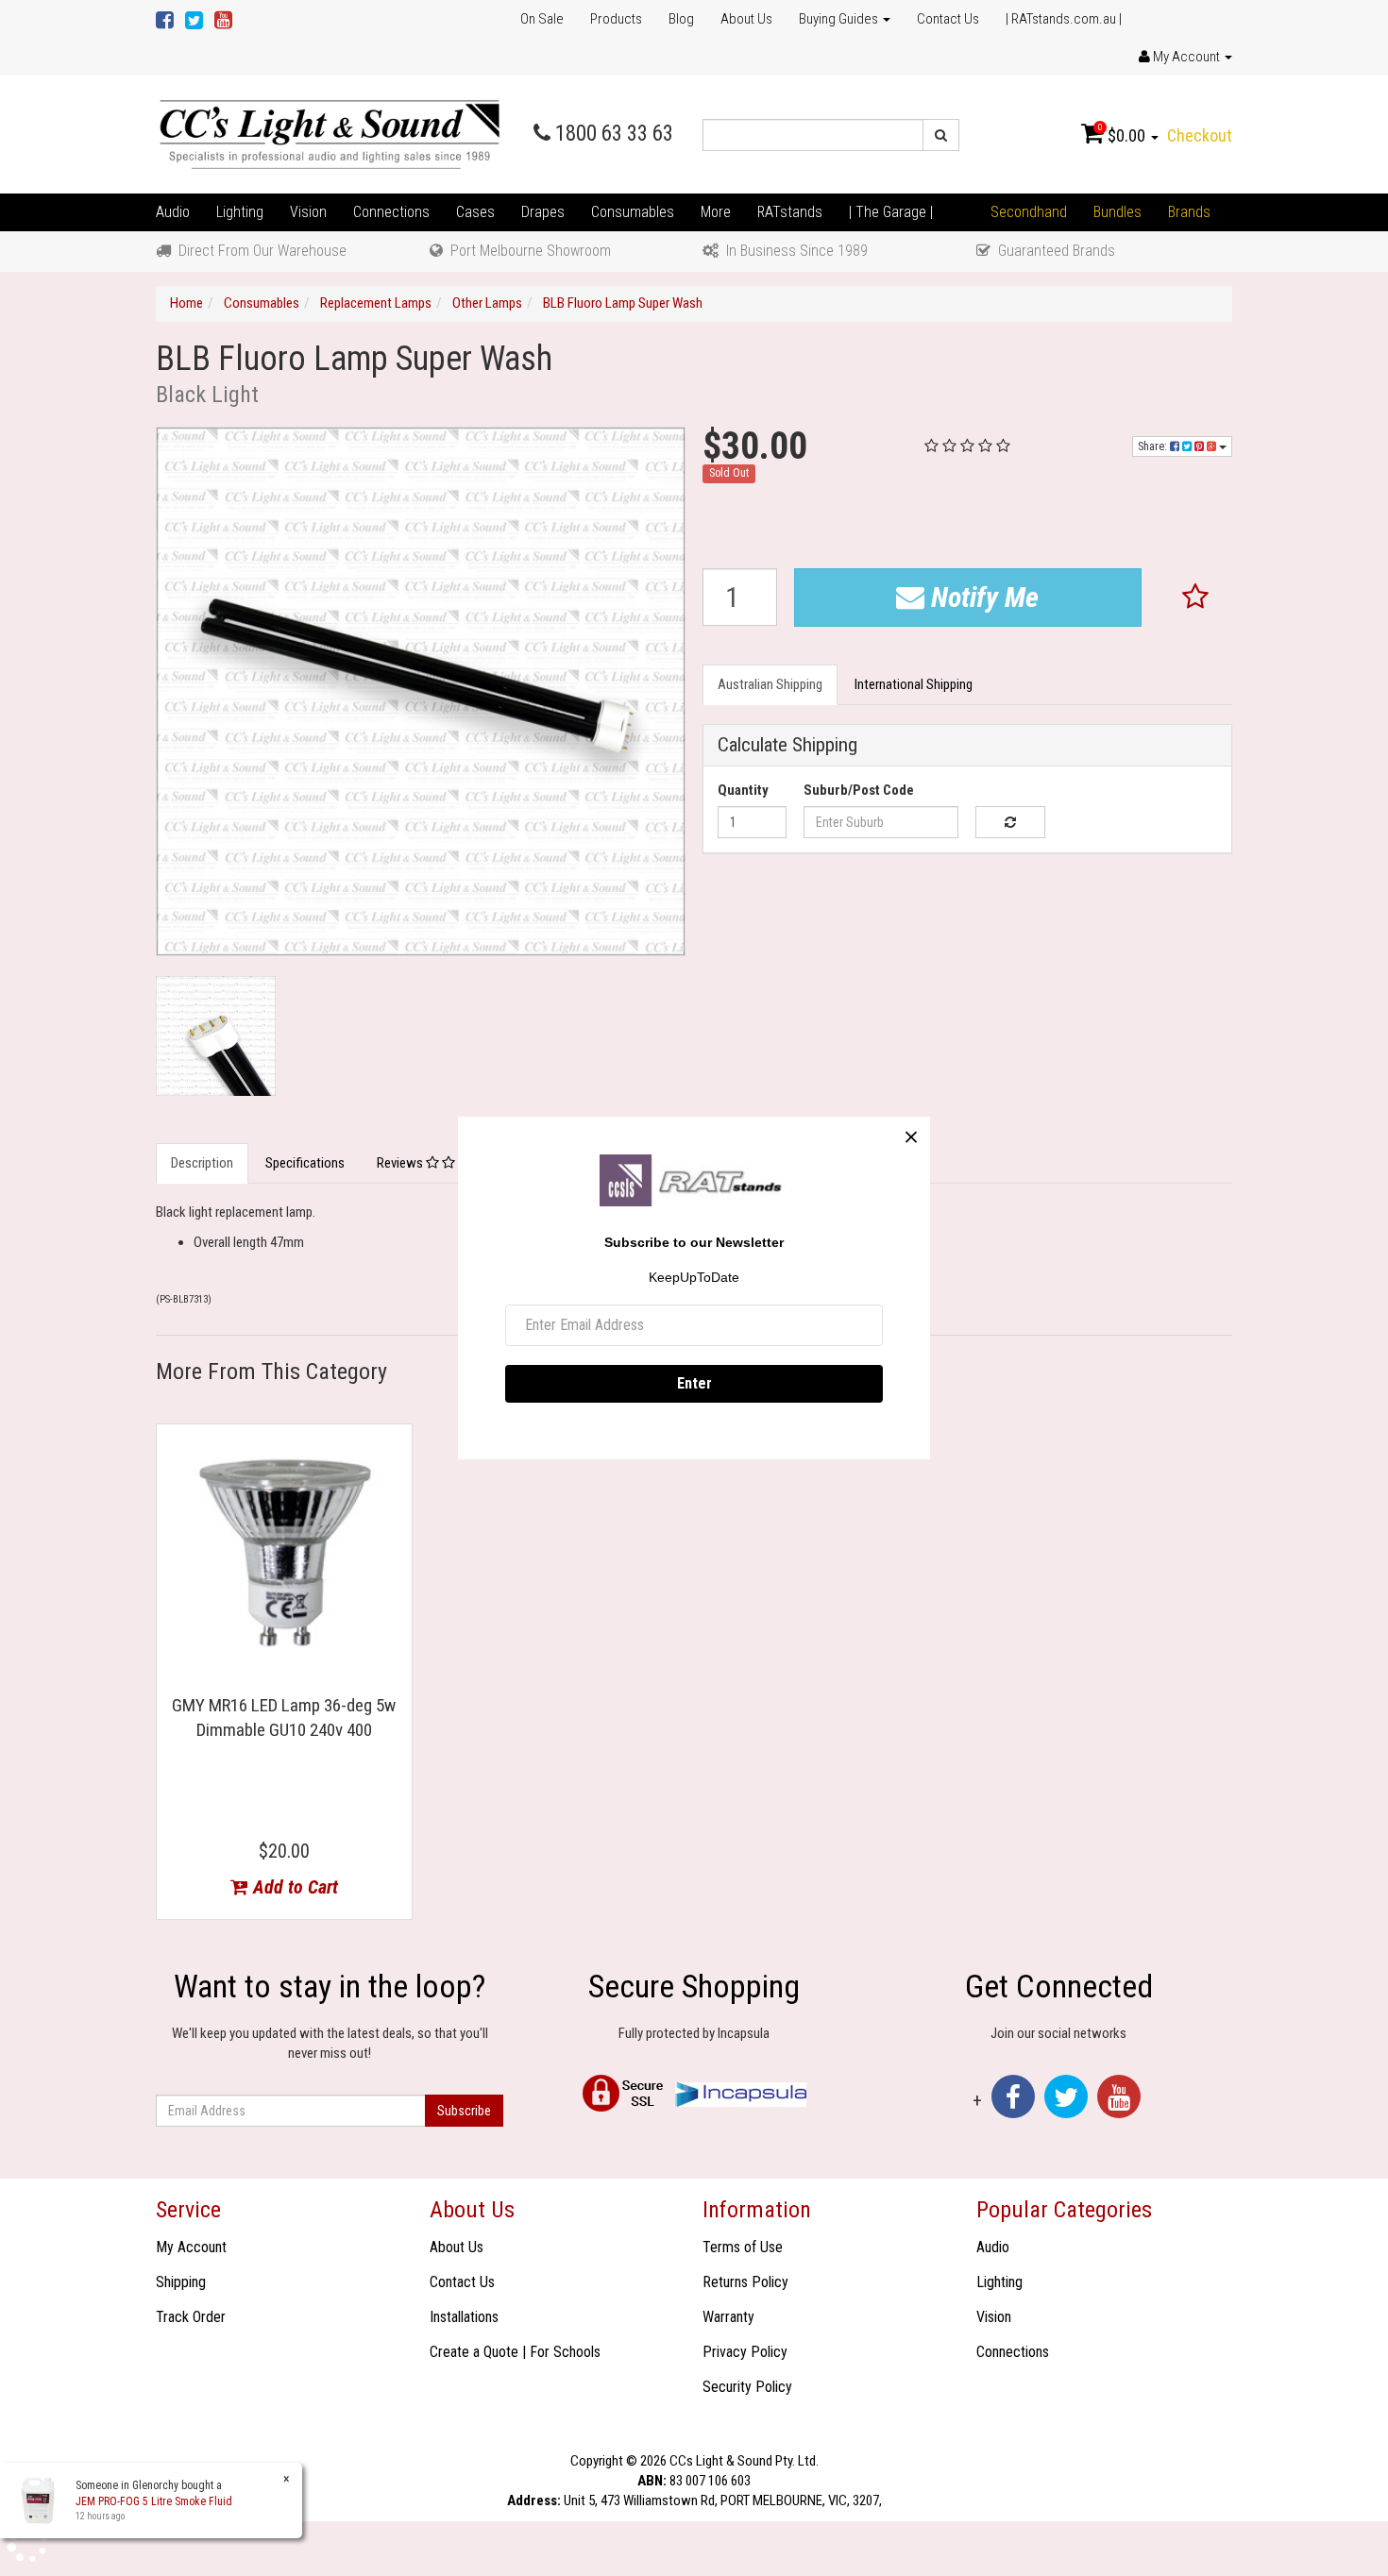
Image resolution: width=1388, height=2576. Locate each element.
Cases (475, 212)
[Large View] (216, 1036)
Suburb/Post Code (859, 790)
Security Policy (747, 2387)
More (716, 212)
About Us (746, 19)
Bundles (1117, 212)
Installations (464, 2317)
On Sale (542, 19)
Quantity (743, 790)
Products (616, 19)
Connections (391, 212)
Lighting (240, 212)
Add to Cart (293, 1887)
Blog (681, 19)
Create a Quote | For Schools (515, 2352)
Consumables (633, 212)
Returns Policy (745, 2282)
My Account (191, 2247)
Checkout (1200, 135)
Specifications (305, 1163)
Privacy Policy (745, 2352)
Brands (1189, 212)
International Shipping (914, 684)
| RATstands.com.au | (1064, 19)
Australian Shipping (770, 684)
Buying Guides (840, 19)
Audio (173, 212)
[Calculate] (1010, 822)
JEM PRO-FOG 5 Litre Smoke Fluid (154, 2501)
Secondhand (1029, 212)
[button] (1196, 598)
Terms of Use (743, 2247)
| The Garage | (891, 212)
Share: (1154, 446)
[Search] (941, 135)
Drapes (543, 212)
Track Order (191, 2317)
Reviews (401, 1163)
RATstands (790, 212)
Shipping (181, 2282)
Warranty (728, 2317)
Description (202, 1163)
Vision (308, 212)
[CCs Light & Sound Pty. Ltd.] (330, 134)
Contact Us (948, 19)
